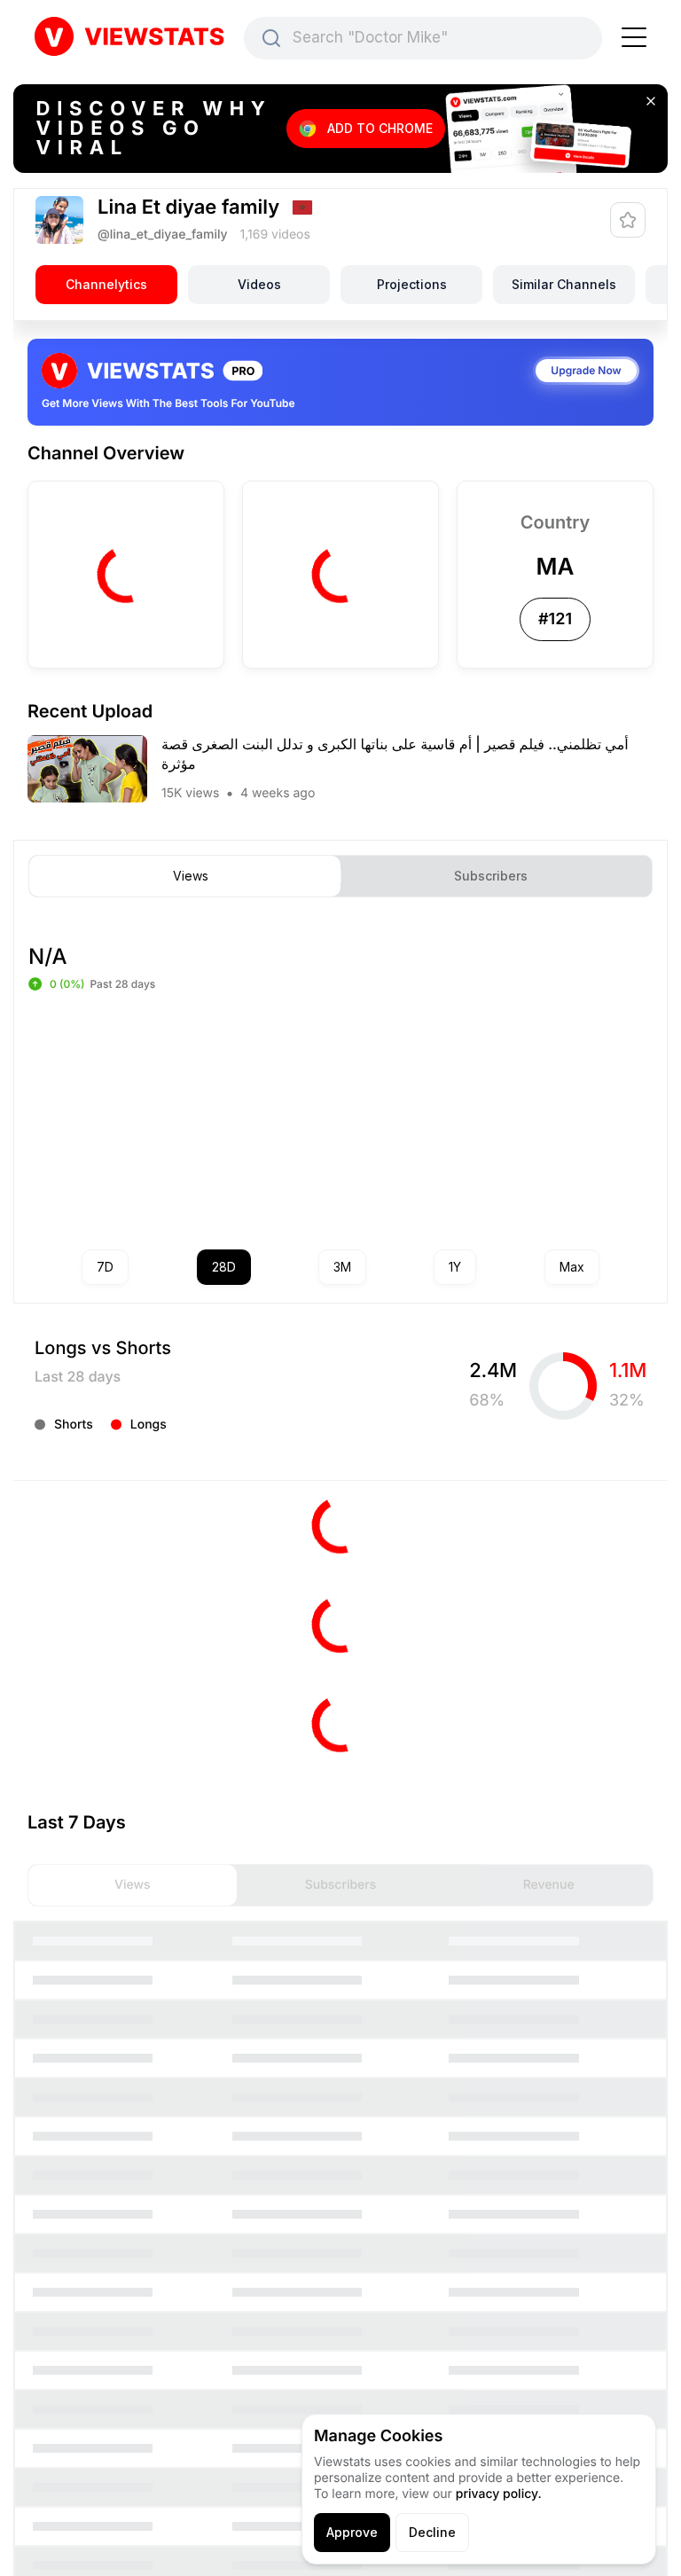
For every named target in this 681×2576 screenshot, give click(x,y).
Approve (352, 2532)
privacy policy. (499, 2494)
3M (342, 1267)
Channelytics (106, 284)
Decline (432, 2532)
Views (191, 876)
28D (224, 1267)
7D (105, 1267)
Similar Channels (564, 284)
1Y (455, 1267)
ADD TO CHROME (380, 128)
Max (572, 1267)
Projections (412, 284)
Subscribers (491, 876)
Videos (259, 284)
